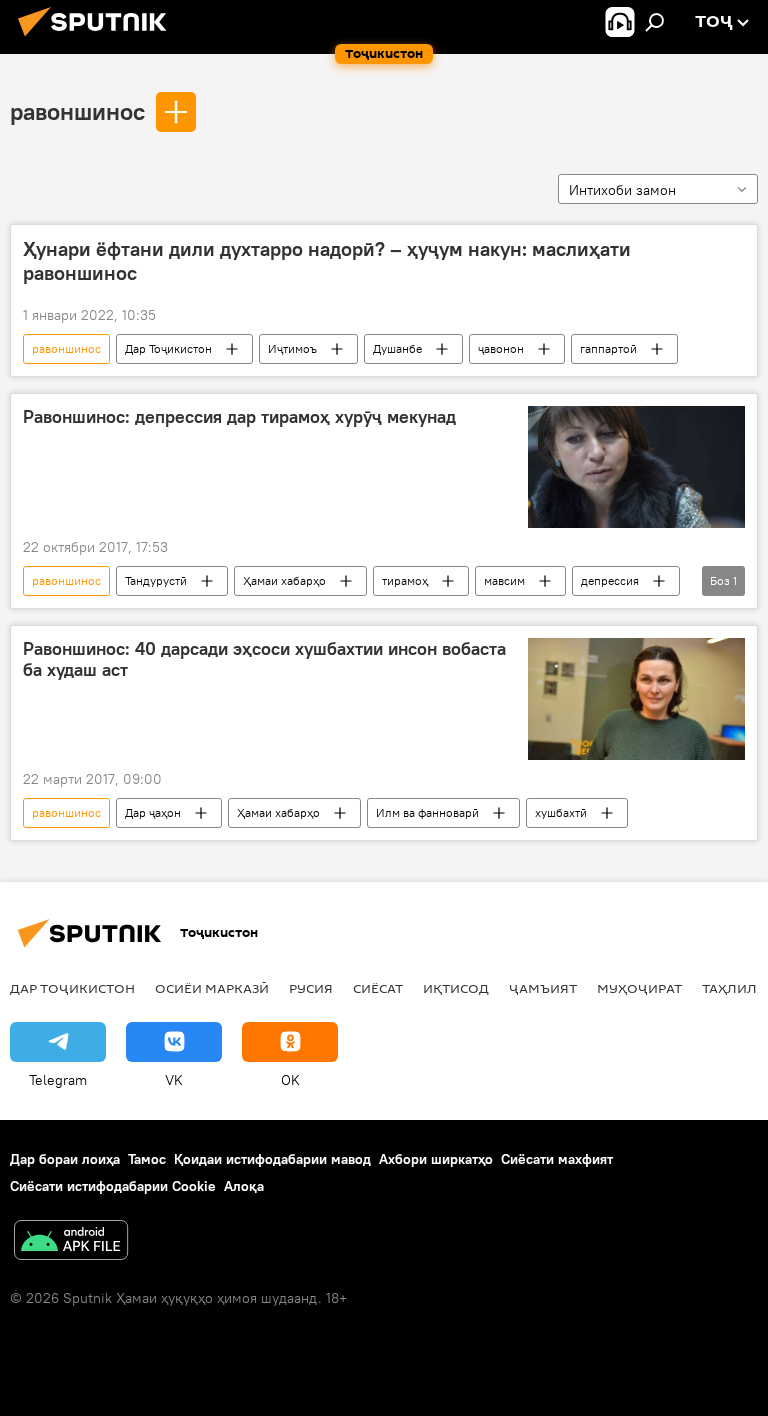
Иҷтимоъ (292, 348)
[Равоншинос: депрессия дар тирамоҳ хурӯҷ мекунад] (636, 467)
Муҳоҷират (639, 988)
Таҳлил (729, 988)
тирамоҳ (405, 580)
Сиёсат (378, 988)
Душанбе (397, 348)
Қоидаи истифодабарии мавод (272, 1159)
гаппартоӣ (608, 348)
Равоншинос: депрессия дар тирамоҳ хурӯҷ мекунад (239, 417)
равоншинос (77, 111)
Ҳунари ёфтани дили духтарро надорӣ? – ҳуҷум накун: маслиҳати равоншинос (327, 261)
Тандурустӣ (156, 580)
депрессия (610, 580)
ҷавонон (501, 348)
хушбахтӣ (561, 812)
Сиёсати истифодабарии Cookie (113, 1186)
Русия (311, 988)
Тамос (147, 1159)
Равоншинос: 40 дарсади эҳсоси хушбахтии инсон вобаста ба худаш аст (264, 660)
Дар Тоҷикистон (168, 348)
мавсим (504, 580)
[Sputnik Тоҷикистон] (98, 39)
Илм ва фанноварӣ (427, 812)
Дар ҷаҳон (153, 812)
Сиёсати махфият (557, 1159)
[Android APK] (71, 1242)
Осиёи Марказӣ (212, 988)
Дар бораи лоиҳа (65, 1159)
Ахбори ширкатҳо (436, 1159)
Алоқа (244, 1186)
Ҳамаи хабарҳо (284, 580)
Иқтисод (456, 988)
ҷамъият (543, 988)
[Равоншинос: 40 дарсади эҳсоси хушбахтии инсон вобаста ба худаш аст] (636, 699)
